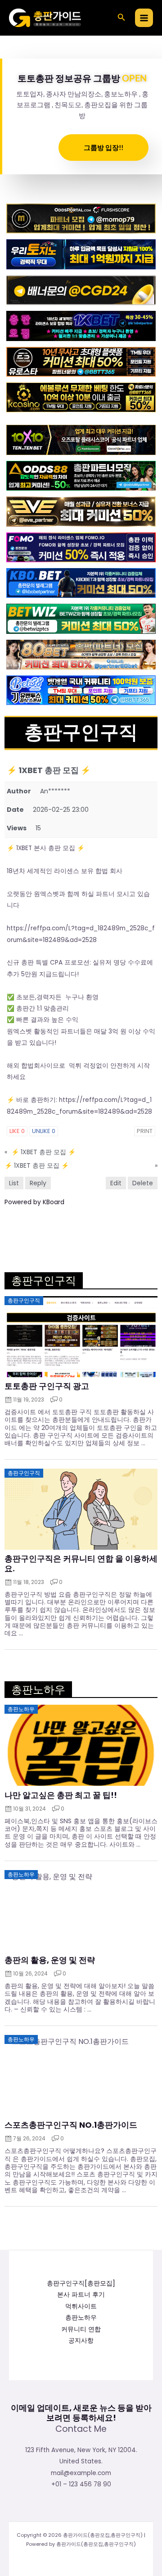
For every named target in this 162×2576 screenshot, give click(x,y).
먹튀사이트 (81, 2306)
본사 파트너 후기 (81, 2295)
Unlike (44, 1131)
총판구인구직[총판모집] (81, 2283)
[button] (121, 18)
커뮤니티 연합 (81, 2329)
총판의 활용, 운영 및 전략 (50, 1960)
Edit (116, 1183)
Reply (38, 1183)
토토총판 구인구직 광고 (47, 1386)
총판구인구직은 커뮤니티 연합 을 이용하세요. (81, 1563)
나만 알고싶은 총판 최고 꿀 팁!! (61, 1795)
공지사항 (81, 2341)
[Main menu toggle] (144, 18)
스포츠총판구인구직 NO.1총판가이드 (71, 2125)
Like (17, 1131)
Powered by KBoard (34, 1202)
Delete (143, 1183)
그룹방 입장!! (103, 147)
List (14, 1183)
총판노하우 (81, 2318)
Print (145, 1131)
